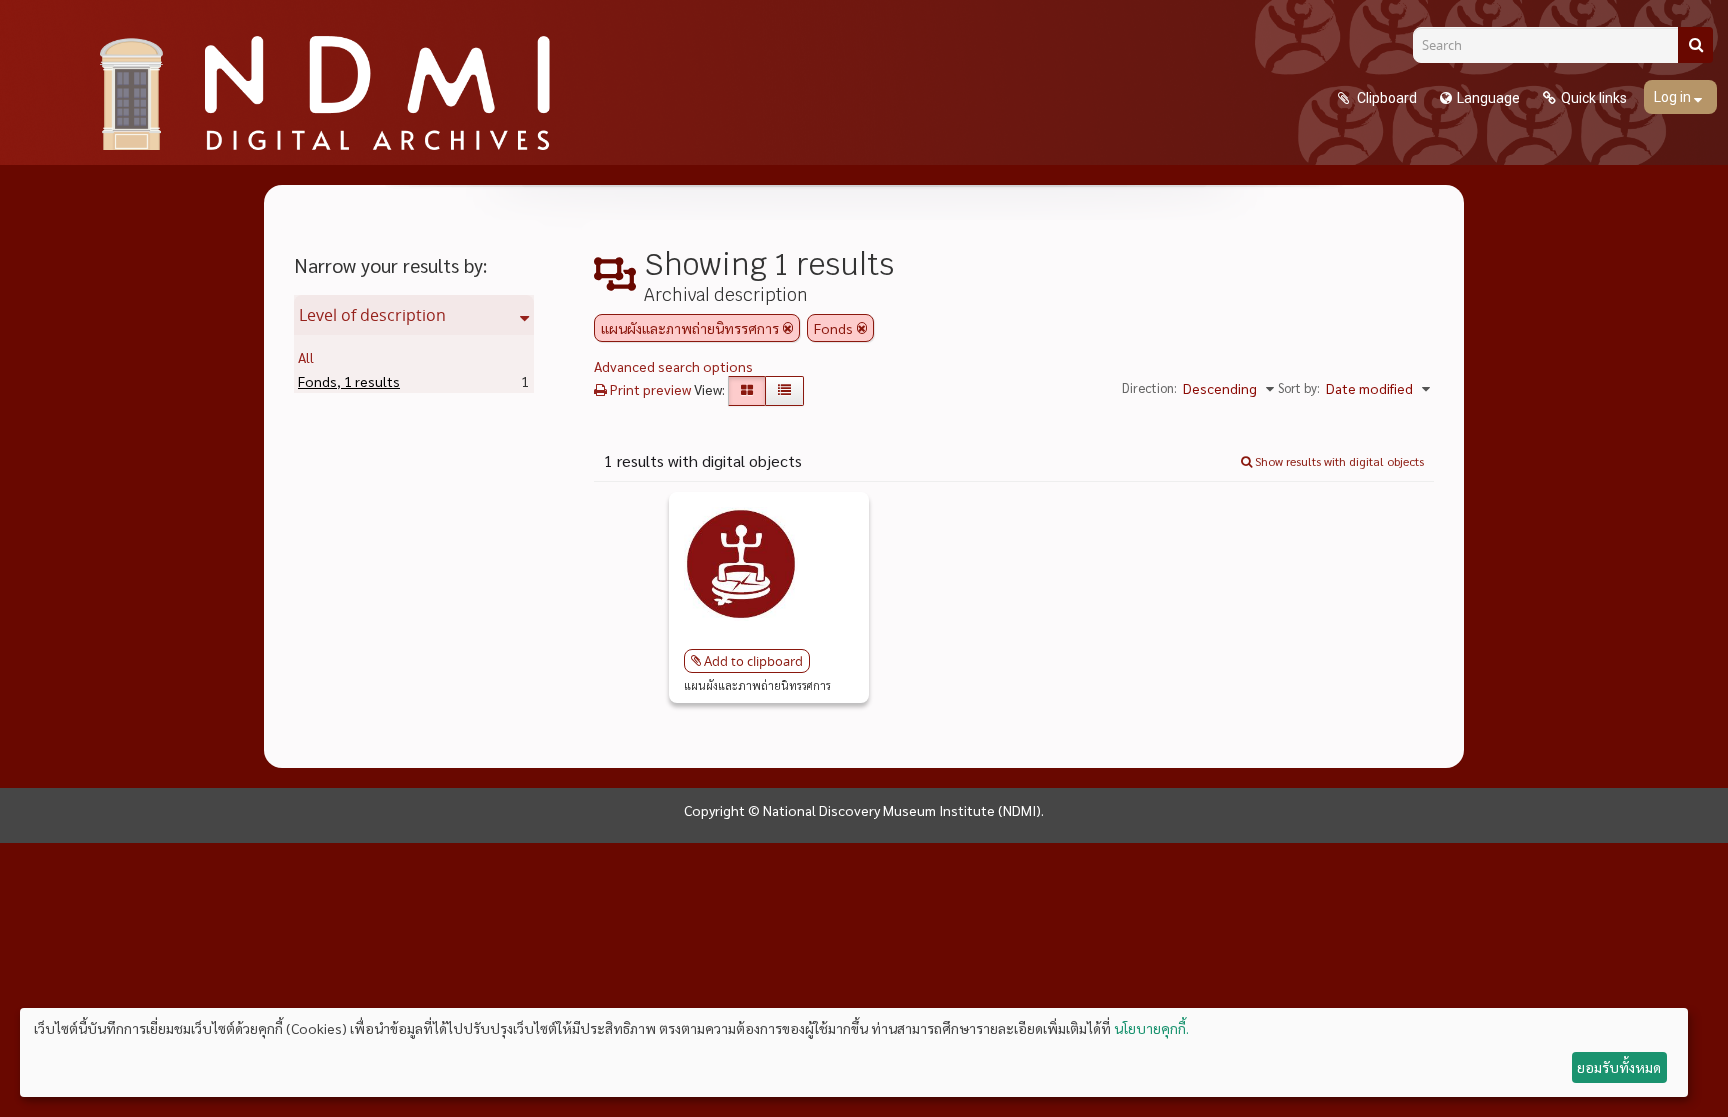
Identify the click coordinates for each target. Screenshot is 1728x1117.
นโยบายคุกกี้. (1151, 1028)
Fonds (349, 381)
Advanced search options (673, 366)
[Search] (1695, 45)
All (306, 357)
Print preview (649, 389)
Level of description (372, 315)
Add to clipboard (753, 661)
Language (1488, 98)
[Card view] (747, 391)
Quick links (1594, 98)
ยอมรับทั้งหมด (1619, 1067)
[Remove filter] (788, 328)
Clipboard (1385, 98)
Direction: (1149, 387)
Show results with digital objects (1338, 461)
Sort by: (1299, 387)
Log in (1674, 97)
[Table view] (784, 391)
